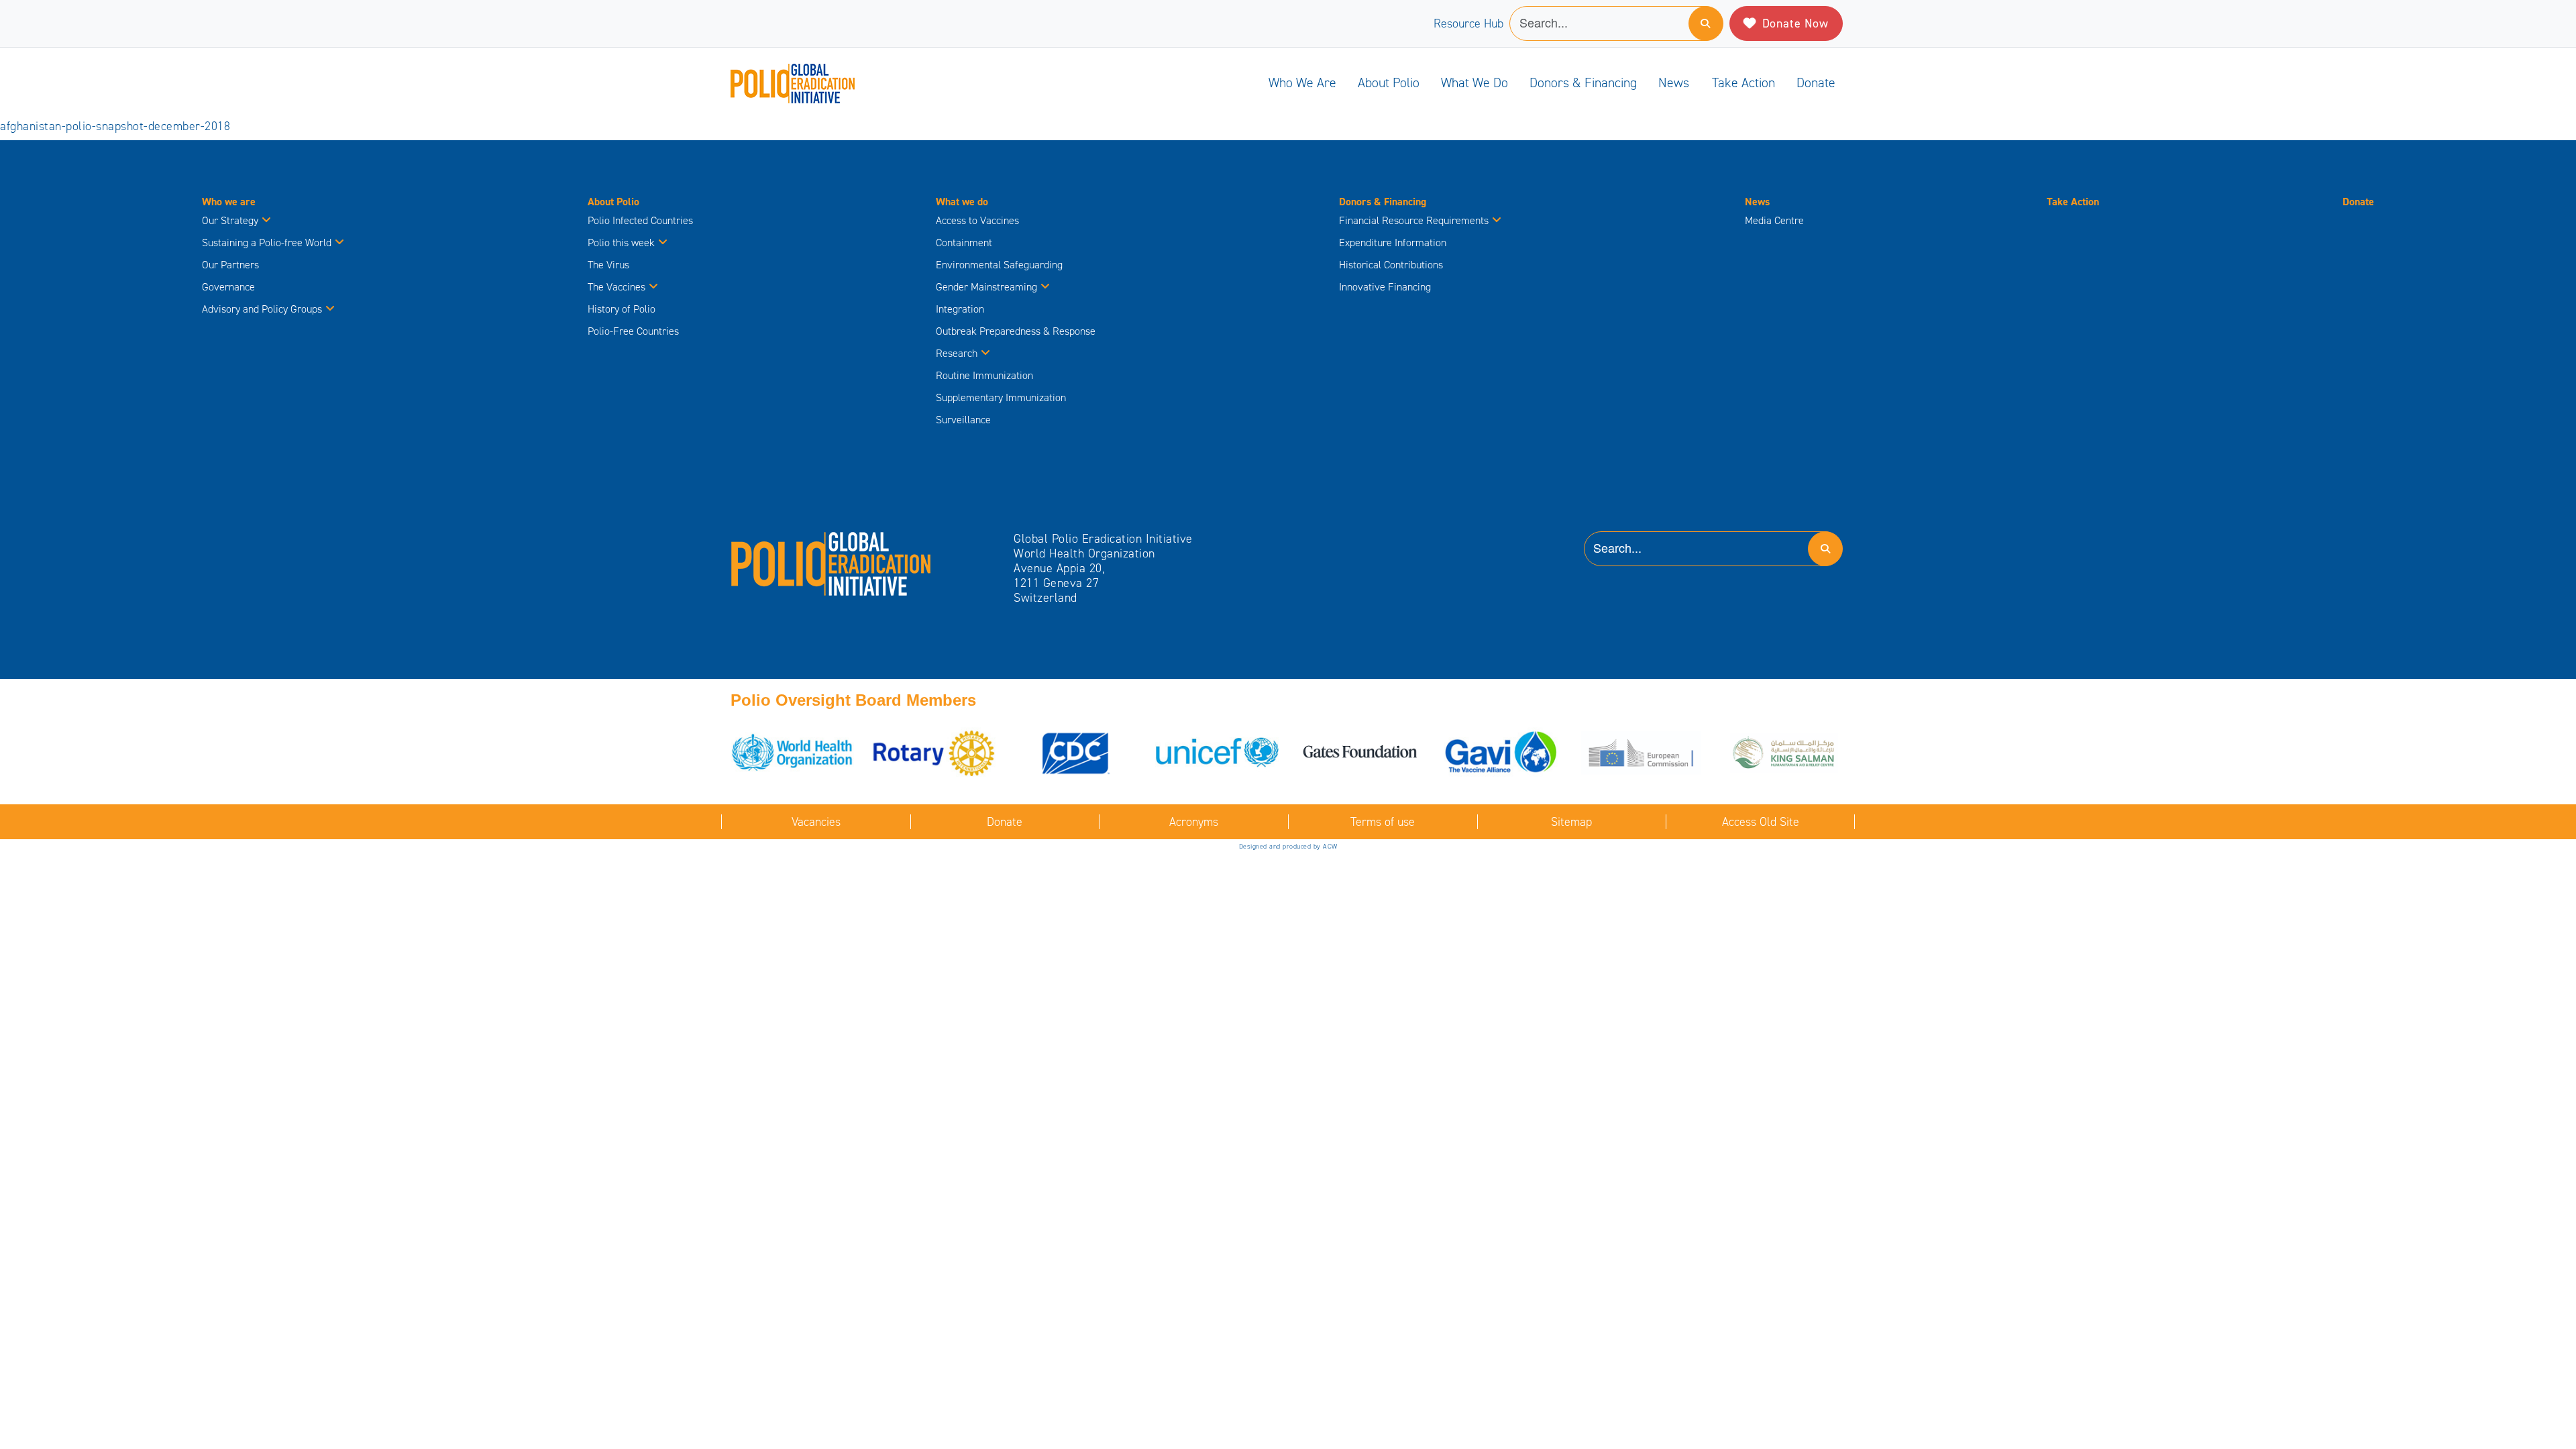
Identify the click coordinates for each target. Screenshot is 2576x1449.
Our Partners (230, 265)
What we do (1474, 83)
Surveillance (963, 420)
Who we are (1302, 83)
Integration (960, 309)
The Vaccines (616, 287)
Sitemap (1571, 822)
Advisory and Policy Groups (262, 309)
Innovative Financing (1385, 287)
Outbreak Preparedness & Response (1016, 331)
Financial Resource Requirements (1414, 220)
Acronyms (1194, 822)
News (1674, 83)
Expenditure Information (1393, 243)
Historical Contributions (1391, 265)
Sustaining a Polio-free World (267, 243)
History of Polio (622, 309)
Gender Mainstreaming (986, 287)
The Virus (608, 265)
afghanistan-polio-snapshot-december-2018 (115, 126)
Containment (964, 243)
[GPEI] (831, 563)
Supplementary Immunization (1001, 397)
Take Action (1743, 83)
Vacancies (816, 822)
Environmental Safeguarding (999, 265)
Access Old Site (1761, 822)
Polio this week (621, 243)
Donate (1816, 83)
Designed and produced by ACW (1288, 846)
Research (957, 353)
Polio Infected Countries (640, 220)
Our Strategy (230, 220)
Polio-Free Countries (633, 331)
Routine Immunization (984, 375)
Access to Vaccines (979, 220)
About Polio (1389, 83)
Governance (228, 287)
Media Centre (1774, 220)
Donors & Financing (1583, 83)
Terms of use (1383, 822)
